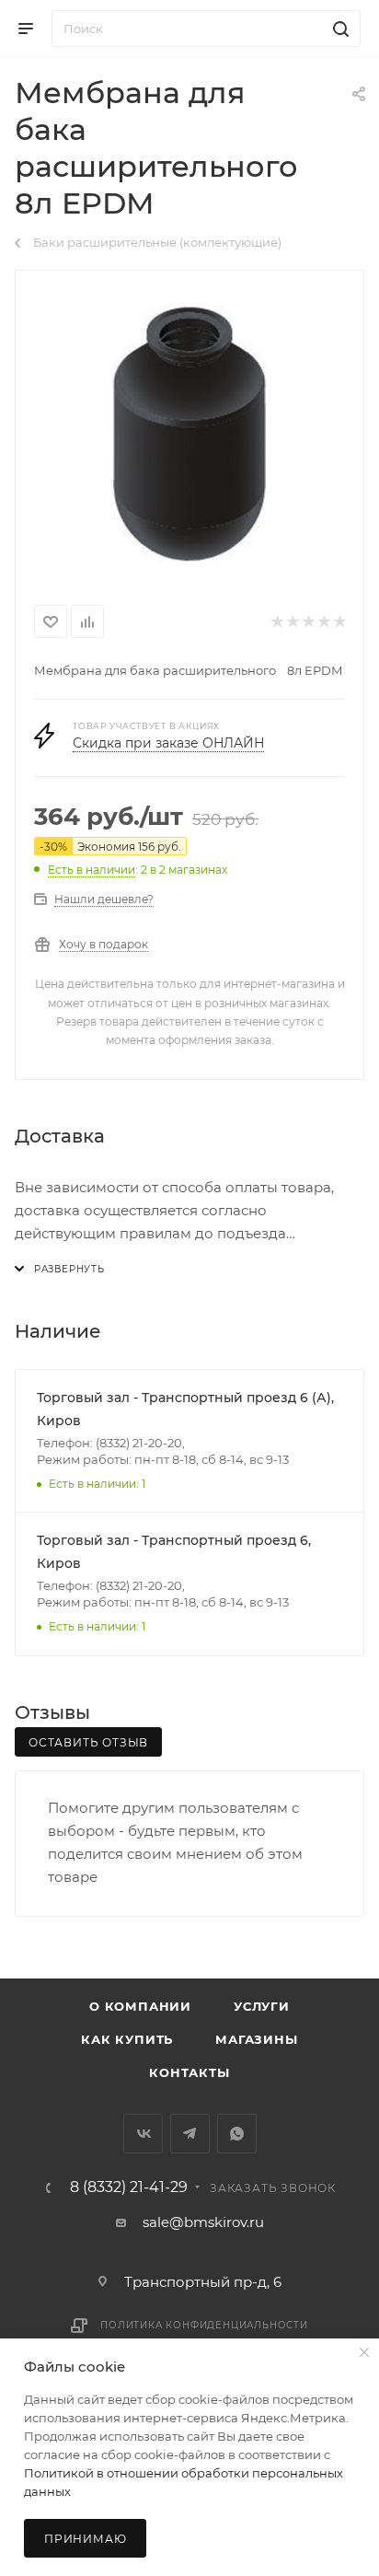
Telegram (190, 2134)
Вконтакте (143, 2134)
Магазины (256, 2039)
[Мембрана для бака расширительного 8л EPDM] (189, 434)
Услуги (262, 2006)
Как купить (127, 2039)
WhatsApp (237, 2134)
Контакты (189, 2072)
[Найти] (338, 29)
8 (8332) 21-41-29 (129, 2187)
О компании (140, 2006)
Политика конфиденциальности (204, 2325)
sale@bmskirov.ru (203, 2222)
